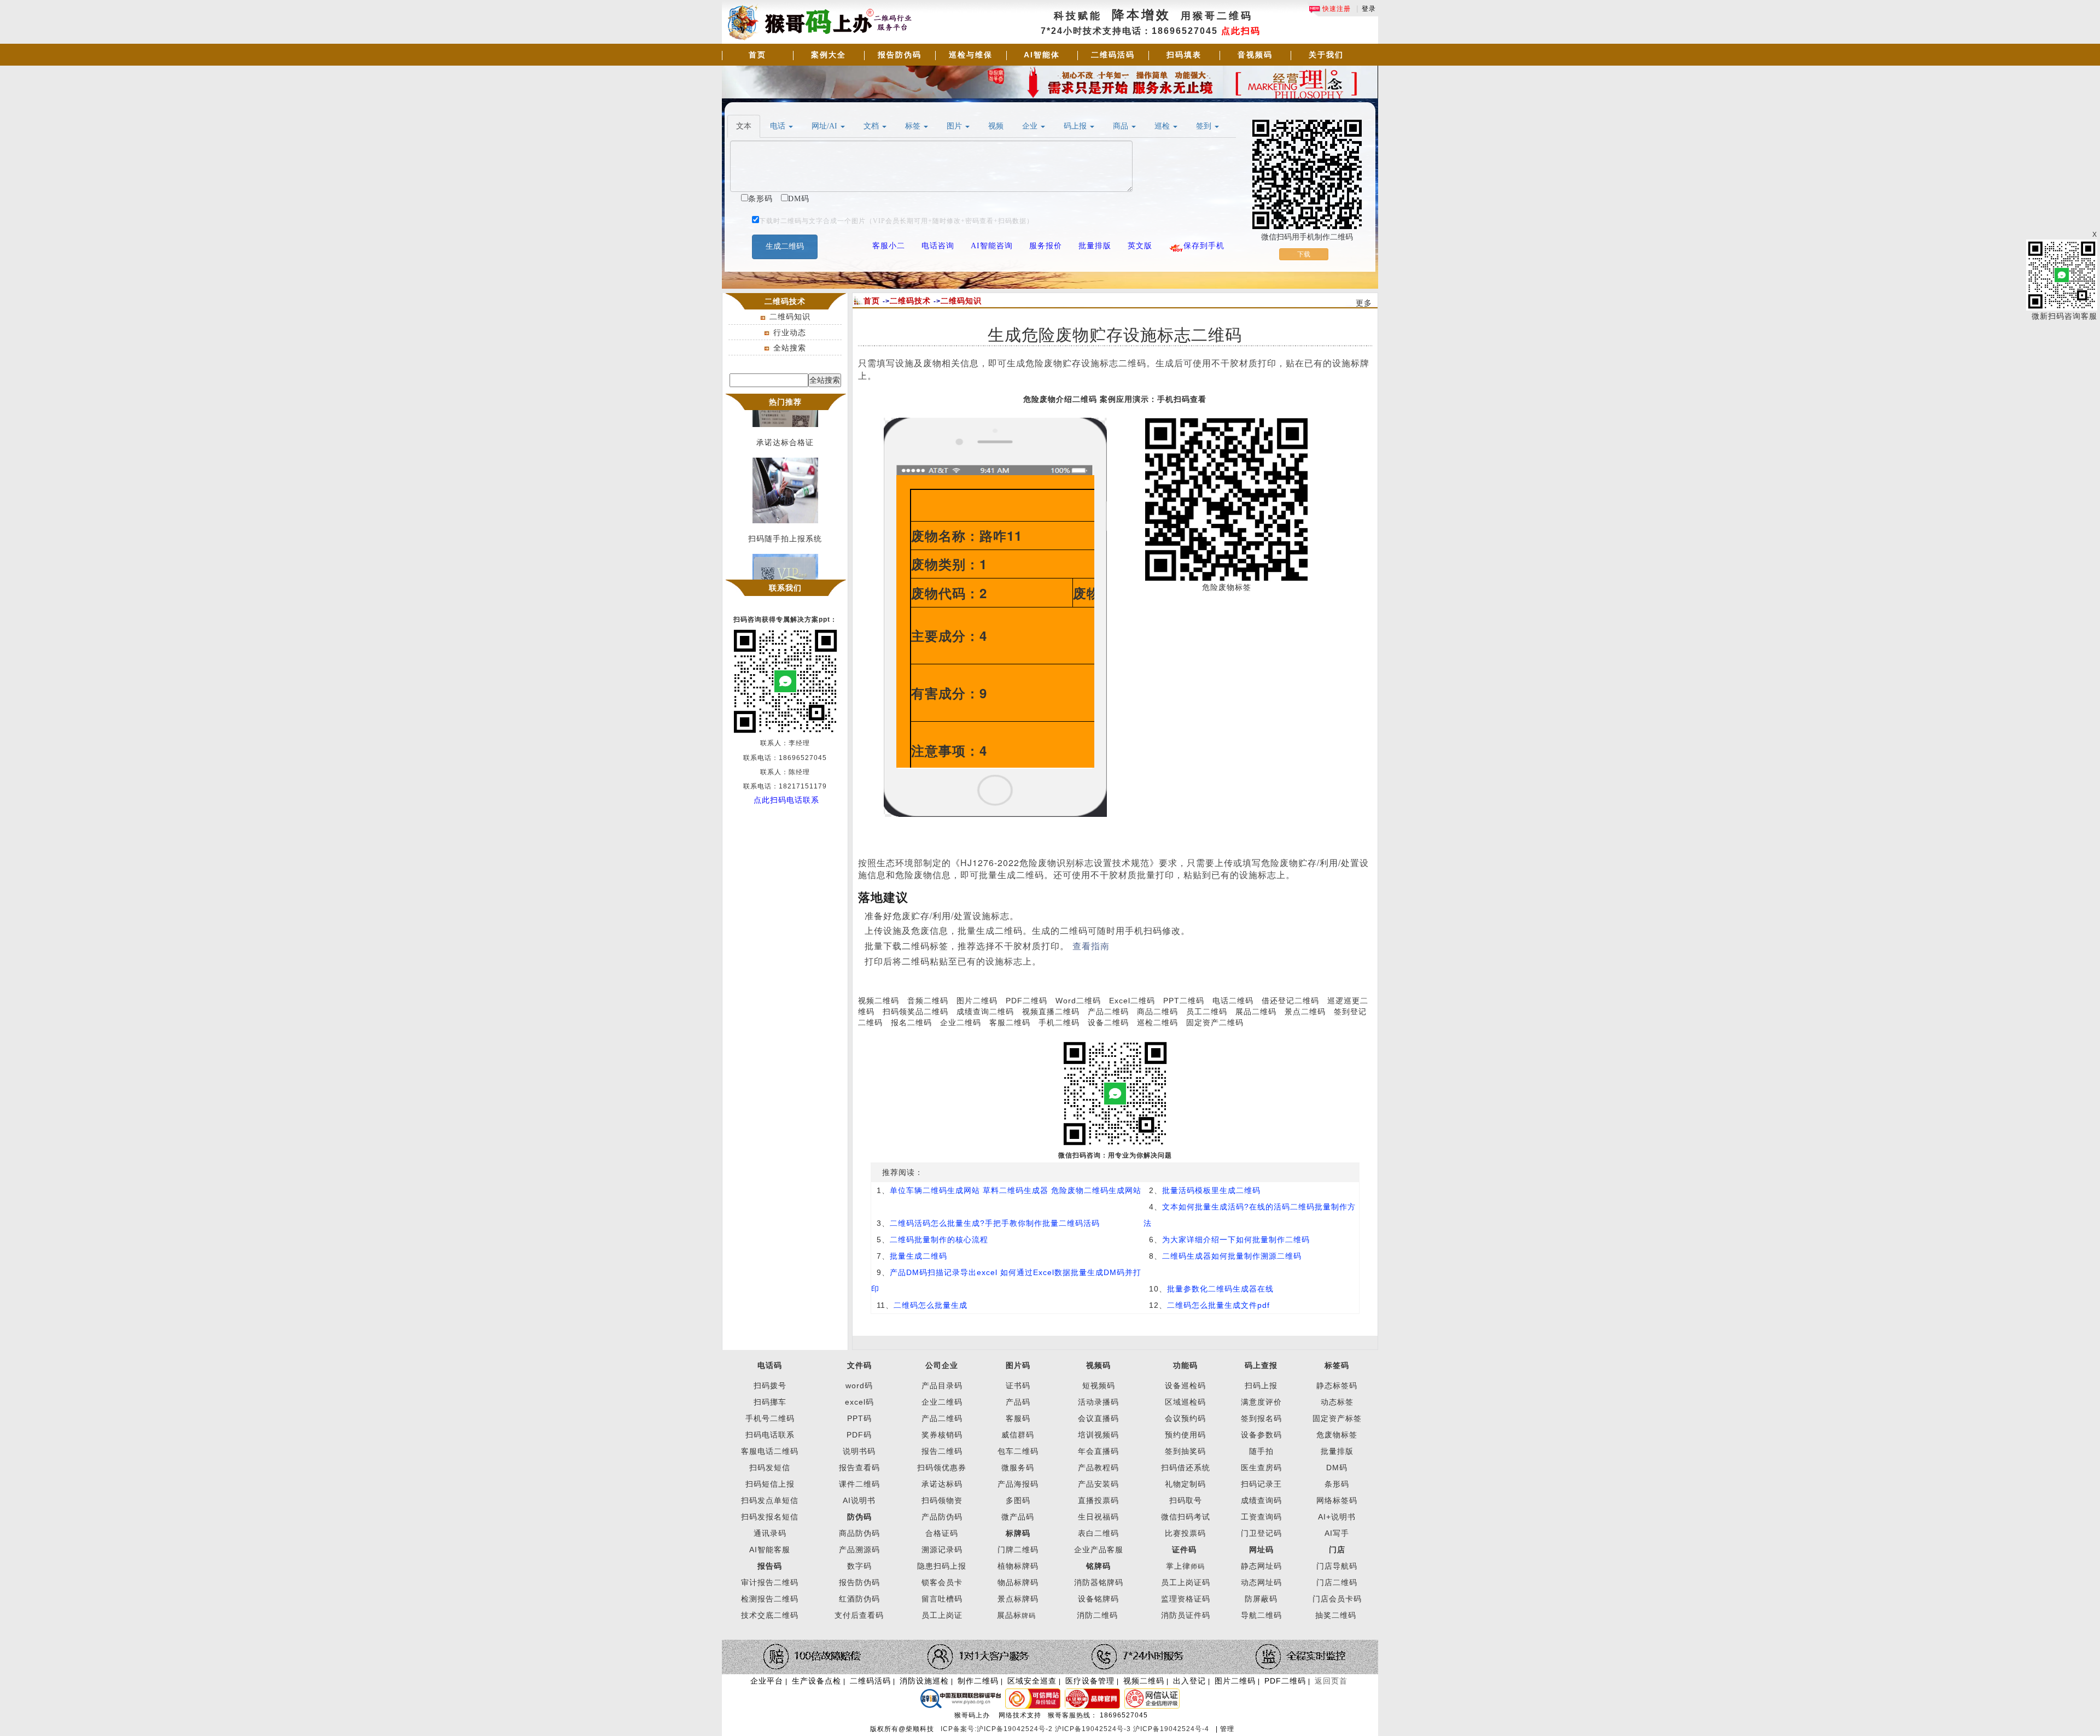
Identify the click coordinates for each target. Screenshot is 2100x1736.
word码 (859, 1386)
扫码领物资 (942, 1500)
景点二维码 (1305, 1012)
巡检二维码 (1157, 1022)
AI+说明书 (1337, 1517)
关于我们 (1326, 55)
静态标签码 (1337, 1386)
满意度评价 (1261, 1402)
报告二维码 (942, 1451)
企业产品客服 (1099, 1550)
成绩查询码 (1261, 1500)
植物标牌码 (1018, 1566)
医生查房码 (1261, 1468)
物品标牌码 (1018, 1582)
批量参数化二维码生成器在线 (1220, 1289)
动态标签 (1337, 1402)
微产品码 (1018, 1517)
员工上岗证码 (1186, 1582)
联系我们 (785, 588)
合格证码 (942, 1533)
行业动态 (790, 332)
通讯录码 (770, 1533)
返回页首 (1331, 1681)
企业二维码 (961, 1022)
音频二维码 (928, 1001)
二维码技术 (910, 301)
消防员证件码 (1186, 1615)
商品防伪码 (859, 1533)
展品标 (1016, 1615)
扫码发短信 (770, 1468)
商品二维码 (1157, 1012)
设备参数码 (1261, 1435)
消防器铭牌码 (1099, 1582)
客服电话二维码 (770, 1451)
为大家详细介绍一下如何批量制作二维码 (1236, 1240)
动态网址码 (1261, 1582)
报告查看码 (859, 1468)
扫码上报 (1261, 1386)
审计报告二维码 (770, 1582)
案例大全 (829, 55)
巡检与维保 (971, 55)
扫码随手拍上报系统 (785, 524)
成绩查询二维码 (985, 1012)
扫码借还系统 (1186, 1468)
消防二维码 (1097, 1615)
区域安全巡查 (1032, 1681)
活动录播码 (1098, 1402)
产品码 (1018, 1402)
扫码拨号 (770, 1386)
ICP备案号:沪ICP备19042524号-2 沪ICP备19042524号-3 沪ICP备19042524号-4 (1076, 1729)
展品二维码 (1256, 1012)
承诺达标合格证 (785, 428)
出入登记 (1189, 1681)
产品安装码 (1098, 1484)
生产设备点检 (816, 1681)
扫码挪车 (770, 1402)
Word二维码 (1078, 1001)
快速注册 (1335, 9)
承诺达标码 (942, 1484)
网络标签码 (1337, 1500)
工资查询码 (1261, 1517)
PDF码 (859, 1435)
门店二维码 (1337, 1582)
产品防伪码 (942, 1517)
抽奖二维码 (1336, 1615)
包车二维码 (1018, 1451)
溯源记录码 (942, 1550)
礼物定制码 (1185, 1484)
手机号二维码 (770, 1418)
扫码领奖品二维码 (915, 1012)
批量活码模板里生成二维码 (1211, 1190)
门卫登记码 (1261, 1533)
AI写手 (1337, 1533)
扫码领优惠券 (942, 1468)
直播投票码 (1098, 1500)
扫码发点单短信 (770, 1500)
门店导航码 (1337, 1566)
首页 (757, 55)
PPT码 (859, 1418)
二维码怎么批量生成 (931, 1305)
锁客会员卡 (942, 1582)
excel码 (859, 1402)
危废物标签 (1337, 1435)
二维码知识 (790, 317)
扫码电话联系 (770, 1435)
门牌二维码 (1018, 1550)
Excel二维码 (1132, 1001)
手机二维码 (1059, 1022)
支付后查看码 (859, 1615)
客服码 (1018, 1418)
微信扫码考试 (1186, 1517)
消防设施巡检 (924, 1681)
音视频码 (1255, 55)
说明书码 (859, 1451)
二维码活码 (1113, 55)
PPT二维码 (1184, 1001)
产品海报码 (1018, 1484)
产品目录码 (942, 1386)
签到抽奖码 (1185, 1451)
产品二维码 (1108, 1012)
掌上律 (1178, 1566)
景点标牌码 (1018, 1599)
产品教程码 (1098, 1468)
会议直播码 (1098, 1418)
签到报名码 (1261, 1418)
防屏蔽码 (1261, 1599)
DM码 (1337, 1468)
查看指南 (1091, 946)
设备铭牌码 (1098, 1599)
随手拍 (1261, 1451)
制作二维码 (978, 1681)
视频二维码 (879, 1001)
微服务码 (1018, 1468)
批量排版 (1337, 1451)
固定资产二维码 (1216, 1022)
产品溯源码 (859, 1550)
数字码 (859, 1566)
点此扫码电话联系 (786, 800)
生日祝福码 (1098, 1517)
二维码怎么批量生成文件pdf (1218, 1305)
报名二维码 (911, 1022)
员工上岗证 (942, 1615)
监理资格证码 (1186, 1599)
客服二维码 (1010, 1022)
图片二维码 (977, 1001)
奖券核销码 (942, 1435)
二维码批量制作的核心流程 (939, 1240)
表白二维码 (1098, 1533)
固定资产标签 (1337, 1418)
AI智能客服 (770, 1550)
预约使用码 (1185, 1435)
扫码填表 (1184, 55)
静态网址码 (1261, 1566)
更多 (1364, 303)
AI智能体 (1042, 55)
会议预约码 (1185, 1418)
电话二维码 (1233, 1001)
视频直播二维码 (1051, 1012)
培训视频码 (1098, 1435)
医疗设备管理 (1090, 1681)
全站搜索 (790, 348)
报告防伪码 (900, 55)
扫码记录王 (1261, 1484)
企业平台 (767, 1681)
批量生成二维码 (918, 1256)
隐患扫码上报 (942, 1566)
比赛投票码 (1185, 1533)
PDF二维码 (1026, 1001)
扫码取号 (1186, 1500)
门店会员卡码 (1337, 1599)
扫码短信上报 (770, 1484)
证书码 (1018, 1386)
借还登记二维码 (1290, 1001)
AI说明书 (859, 1500)
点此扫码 (1241, 31)
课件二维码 (859, 1484)
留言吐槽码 (942, 1599)
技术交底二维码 (770, 1615)
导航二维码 (1261, 1615)
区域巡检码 (1185, 1402)
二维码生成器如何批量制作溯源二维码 (1232, 1256)
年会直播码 (1098, 1451)
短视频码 (1099, 1386)
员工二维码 (1207, 1012)
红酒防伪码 (859, 1599)
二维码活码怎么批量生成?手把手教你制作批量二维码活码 (995, 1223)
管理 (1227, 1729)
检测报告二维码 (770, 1599)
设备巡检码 (1185, 1386)
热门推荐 (785, 402)
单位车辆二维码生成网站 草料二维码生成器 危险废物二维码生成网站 (1016, 1190)
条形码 (1337, 1484)
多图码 (1018, 1500)
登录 (1369, 9)
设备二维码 (1108, 1022)
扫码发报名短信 (770, 1517)
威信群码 (1018, 1435)
